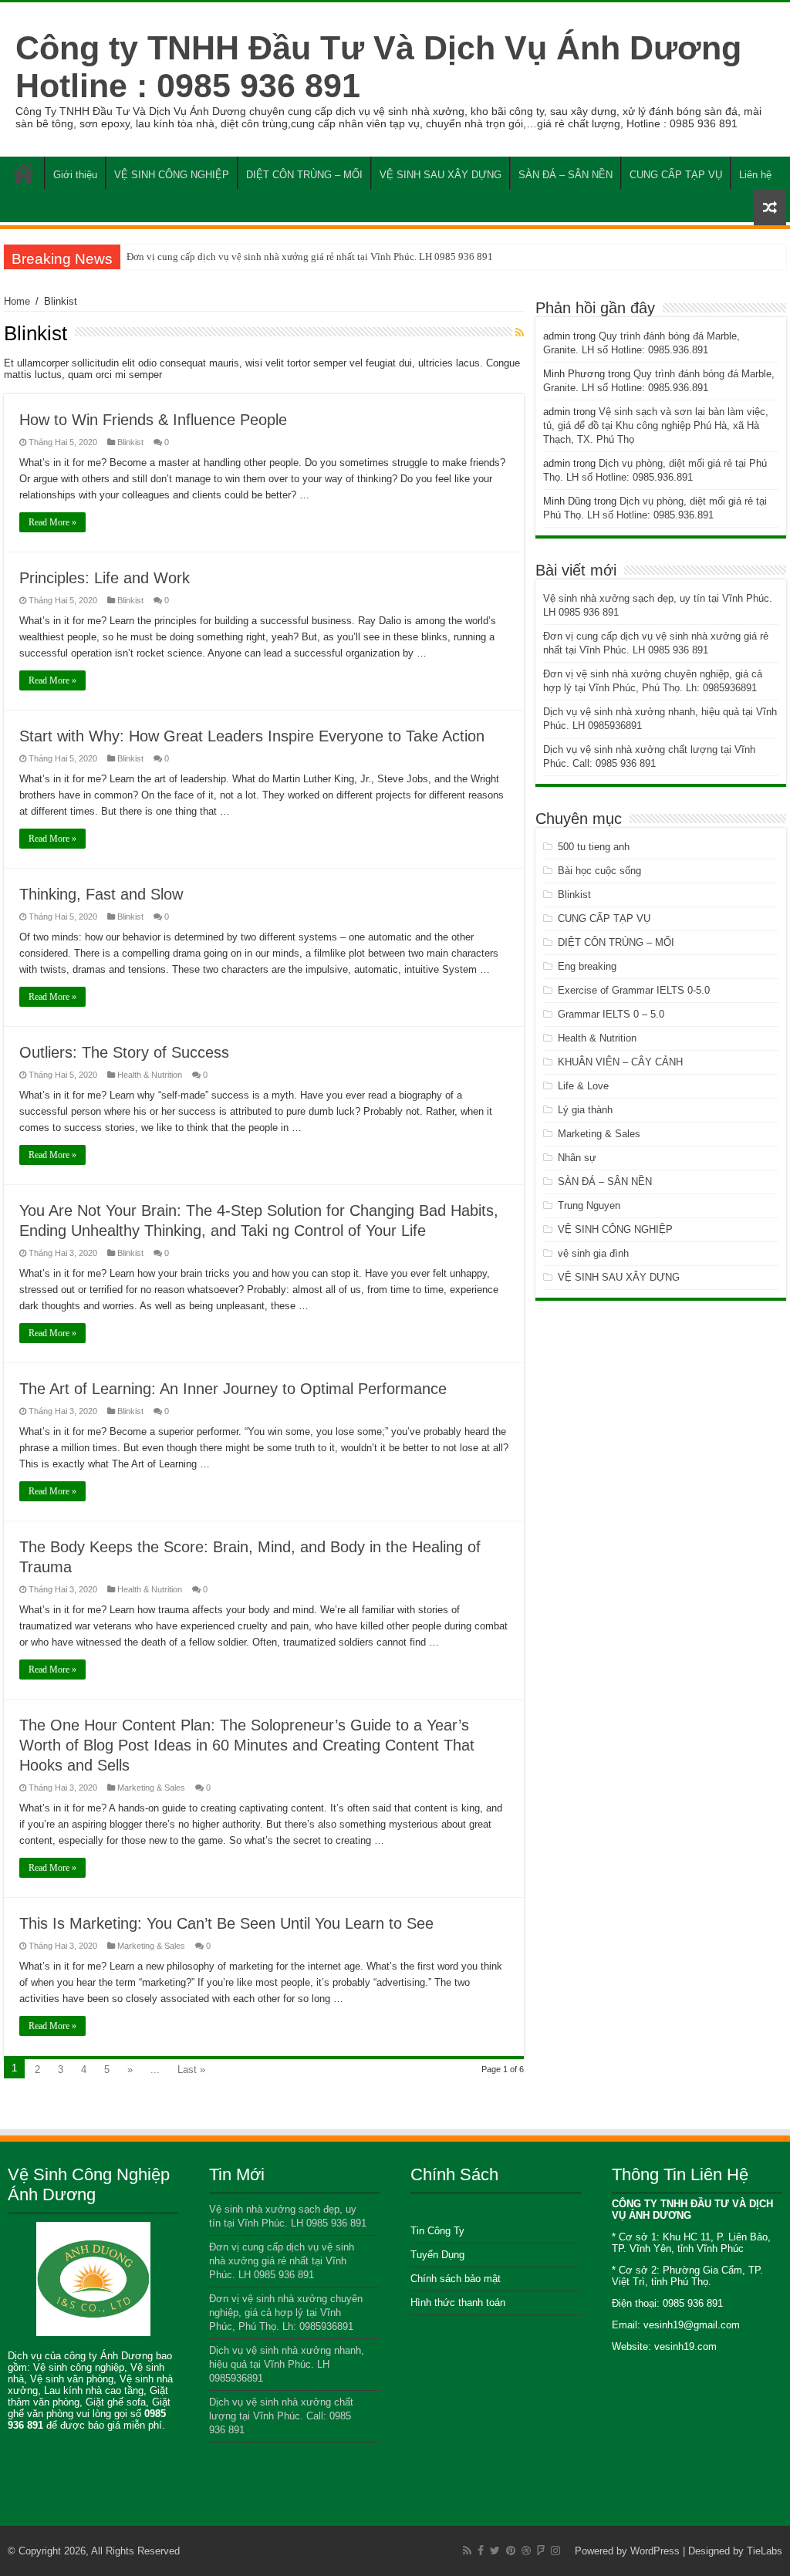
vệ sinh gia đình (593, 1253)
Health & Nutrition (150, 1075)
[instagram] (555, 2551)
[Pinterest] (511, 2551)
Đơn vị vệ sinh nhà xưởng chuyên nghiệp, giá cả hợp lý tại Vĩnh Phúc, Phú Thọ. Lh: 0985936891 (286, 2313)
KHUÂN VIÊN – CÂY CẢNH (620, 1062)
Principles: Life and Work (105, 578)
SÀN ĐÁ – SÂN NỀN (565, 175)
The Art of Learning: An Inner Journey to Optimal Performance (233, 1389)
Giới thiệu (75, 175)
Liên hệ (755, 175)
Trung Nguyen (589, 1205)
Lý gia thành (585, 1110)
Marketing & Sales (151, 1788)
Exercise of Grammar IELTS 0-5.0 (634, 990)
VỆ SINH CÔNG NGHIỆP (172, 175)
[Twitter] (495, 2551)
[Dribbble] (526, 2551)
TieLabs (765, 2551)
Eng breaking (587, 966)
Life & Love (583, 1086)
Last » (191, 2070)
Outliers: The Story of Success (124, 1052)
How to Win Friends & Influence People (153, 420)
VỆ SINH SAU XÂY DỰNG (441, 175)
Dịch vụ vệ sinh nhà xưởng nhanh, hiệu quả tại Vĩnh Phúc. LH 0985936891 (287, 2364)
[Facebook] (481, 2551)
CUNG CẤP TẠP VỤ (676, 175)
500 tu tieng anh (594, 847)
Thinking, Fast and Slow (101, 894)
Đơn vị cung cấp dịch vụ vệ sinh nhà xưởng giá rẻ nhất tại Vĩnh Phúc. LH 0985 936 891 (310, 257)
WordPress (655, 2551)
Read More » (52, 522)
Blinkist (130, 442)
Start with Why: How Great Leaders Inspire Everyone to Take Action (252, 736)
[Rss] (467, 2551)
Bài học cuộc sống (599, 871)
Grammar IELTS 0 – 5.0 (611, 1014)
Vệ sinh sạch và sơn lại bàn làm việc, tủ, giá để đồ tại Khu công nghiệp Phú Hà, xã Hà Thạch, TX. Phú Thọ (656, 425)
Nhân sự (577, 1158)
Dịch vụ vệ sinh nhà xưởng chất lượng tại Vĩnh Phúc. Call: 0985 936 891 (281, 2416)
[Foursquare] (541, 2551)
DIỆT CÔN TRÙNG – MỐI (304, 175)
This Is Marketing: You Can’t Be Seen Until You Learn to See (226, 1923)
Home (24, 173)
